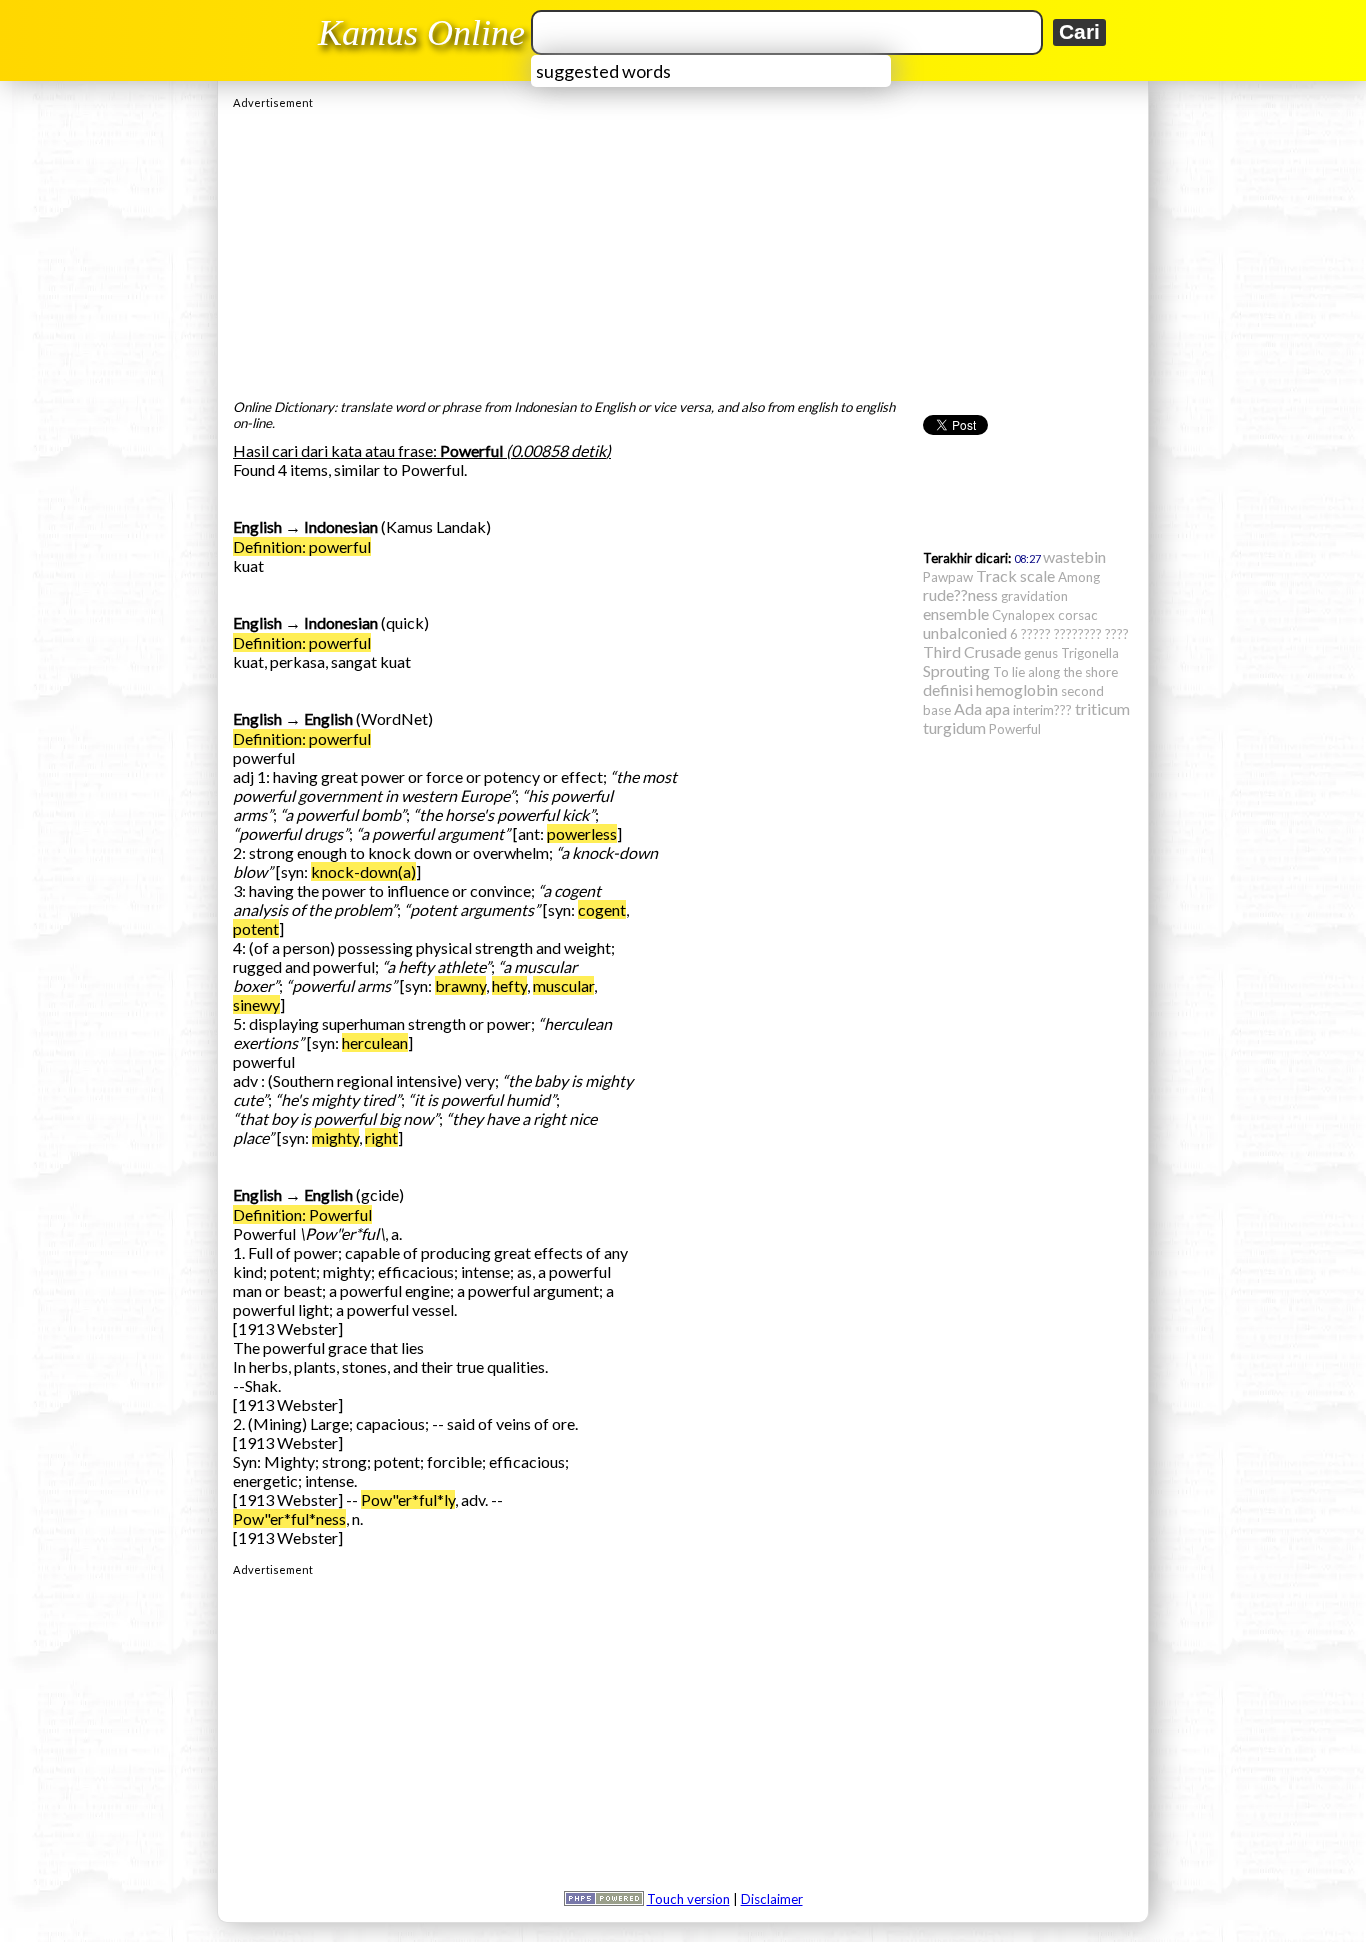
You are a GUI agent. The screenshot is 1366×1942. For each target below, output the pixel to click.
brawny (460, 985)
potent (256, 928)
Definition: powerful (302, 546)
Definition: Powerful (302, 1214)
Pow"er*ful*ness (289, 1518)
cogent (602, 909)
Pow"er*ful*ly (408, 1499)
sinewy (256, 1004)
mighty (335, 1137)
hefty (509, 985)
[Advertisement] (683, 249)
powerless (582, 833)
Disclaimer (772, 1899)
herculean (375, 1042)
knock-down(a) (363, 871)
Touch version (688, 1899)
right (381, 1137)
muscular (563, 985)
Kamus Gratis (424, 33)
